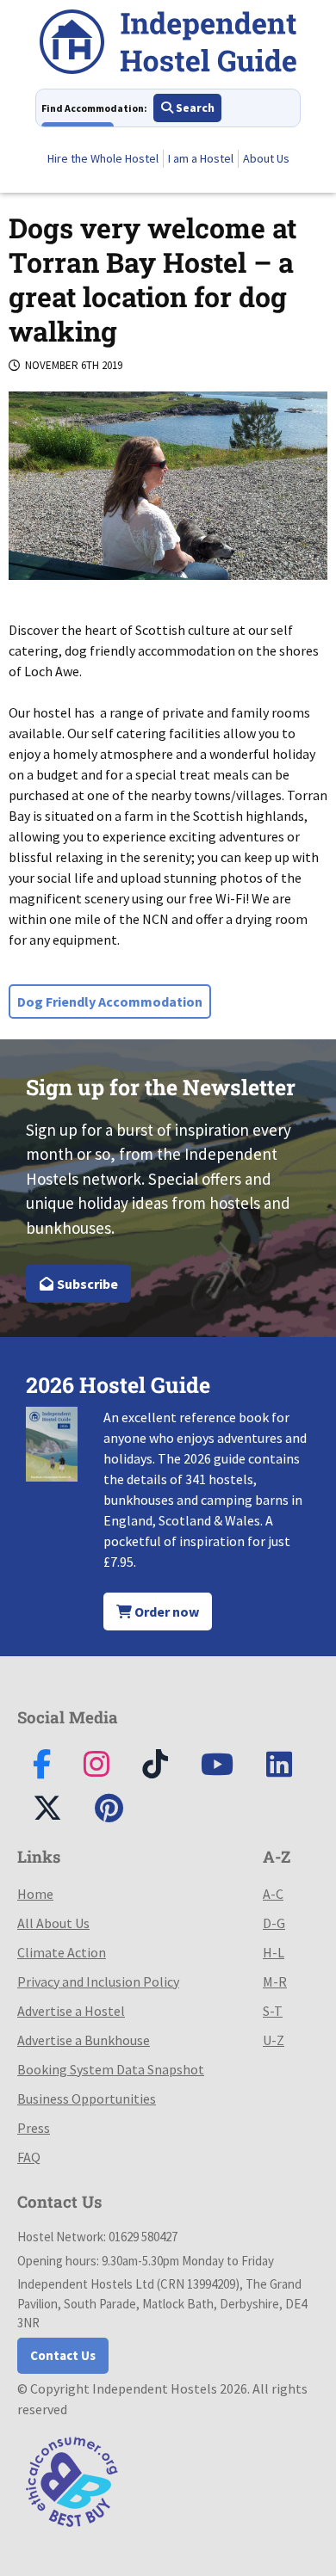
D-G (274, 1923)
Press (34, 2128)
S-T (273, 2011)
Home (35, 1894)
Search (194, 108)
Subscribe (86, 1284)
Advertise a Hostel (71, 2011)
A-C (273, 1894)
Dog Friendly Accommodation (110, 1001)
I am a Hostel (201, 158)
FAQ (29, 2157)
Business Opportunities (87, 2098)
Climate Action (62, 1952)
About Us (266, 158)
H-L (274, 1952)
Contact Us (63, 2355)
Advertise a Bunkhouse (84, 2040)
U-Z (274, 2040)
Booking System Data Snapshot (111, 2069)
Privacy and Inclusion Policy (98, 1981)
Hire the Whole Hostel (103, 158)
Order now (165, 1612)
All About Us (53, 1923)
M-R (275, 1981)
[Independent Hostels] (168, 44)
